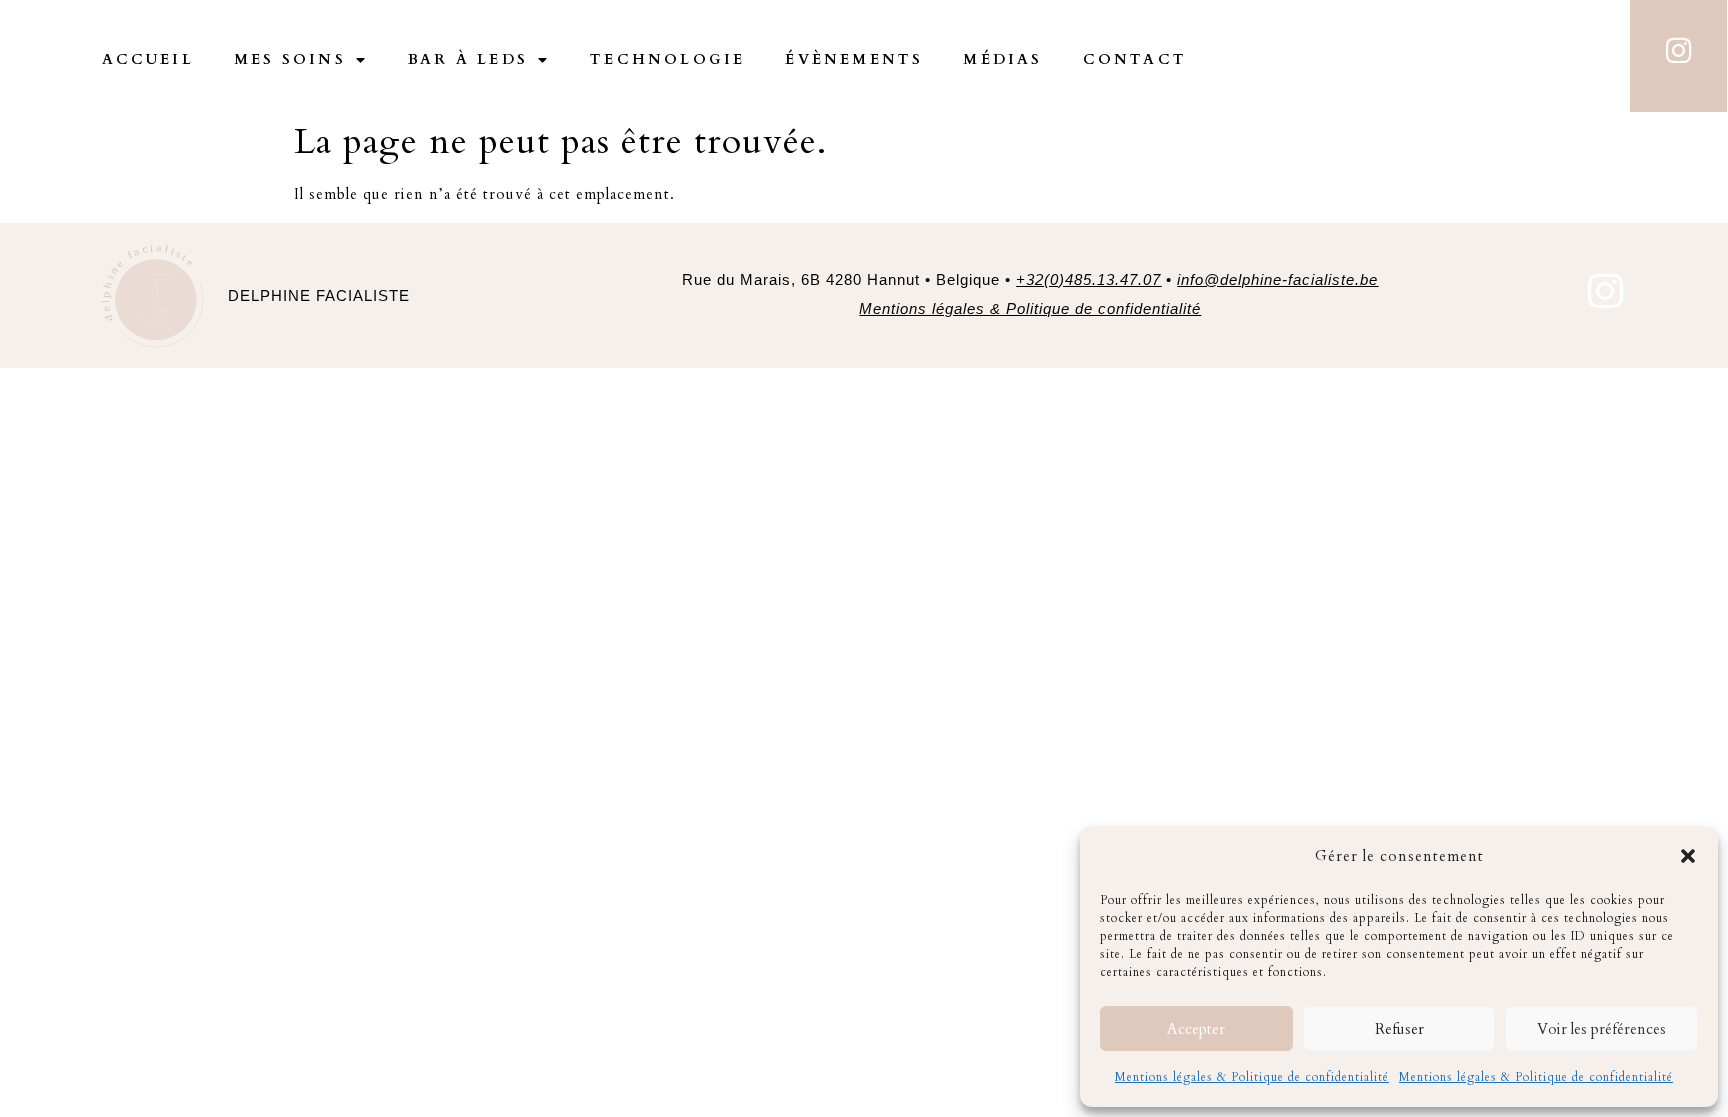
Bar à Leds (468, 59)
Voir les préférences (1601, 1029)
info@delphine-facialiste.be (1277, 279)
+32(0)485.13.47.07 (1088, 279)
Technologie (667, 59)
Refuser (1399, 1029)
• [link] (1269, 279)
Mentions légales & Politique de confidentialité (1252, 1077)
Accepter (1196, 1029)
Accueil (148, 59)
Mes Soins (290, 59)
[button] (1688, 856)
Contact (1135, 59)
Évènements (854, 59)
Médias (1002, 59)
